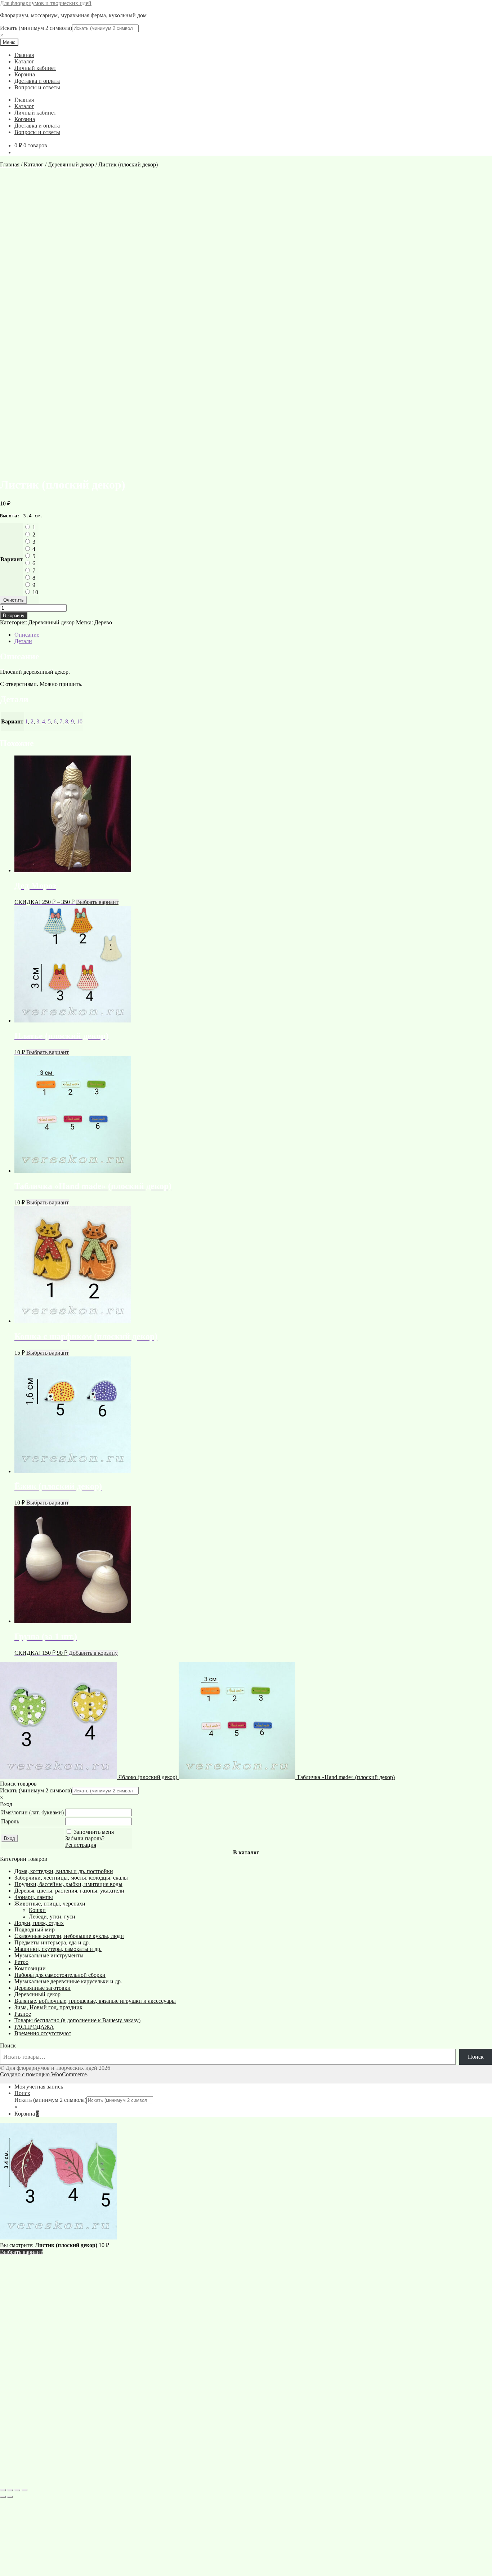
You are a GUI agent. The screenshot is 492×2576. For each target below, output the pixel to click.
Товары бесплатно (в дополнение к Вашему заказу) (77, 2020)
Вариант (12, 559)
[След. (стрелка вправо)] (10, 2497)
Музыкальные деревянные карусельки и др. (68, 1981)
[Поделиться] (17, 2490)
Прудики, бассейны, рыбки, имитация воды (68, 1884)
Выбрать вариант (97, 902)
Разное (23, 2014)
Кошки (37, 1910)
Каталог (24, 61)
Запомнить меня (94, 1832)
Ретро (21, 1962)
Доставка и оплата (37, 81)
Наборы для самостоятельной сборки (60, 1975)
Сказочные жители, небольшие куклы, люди (69, 1936)
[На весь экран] (10, 2490)
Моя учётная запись (39, 2087)
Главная (24, 55)
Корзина (25, 74)
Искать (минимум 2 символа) (36, 28)
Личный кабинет (35, 68)
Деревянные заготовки (43, 1988)
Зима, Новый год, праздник (48, 2007)
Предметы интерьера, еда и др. (52, 1942)
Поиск (8, 2045)
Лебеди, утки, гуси (52, 1917)
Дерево (103, 622)
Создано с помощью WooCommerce (43, 2074)
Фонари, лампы (34, 1897)
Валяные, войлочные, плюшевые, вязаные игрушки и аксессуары (95, 2001)
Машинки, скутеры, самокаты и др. (58, 1949)
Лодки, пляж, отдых (39, 1923)
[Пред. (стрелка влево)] (3, 2497)
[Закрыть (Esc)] (24, 2490)
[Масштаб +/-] (3, 2490)
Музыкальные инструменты (49, 1955)
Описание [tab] (27, 635)
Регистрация (81, 1845)
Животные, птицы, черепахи (50, 1904)
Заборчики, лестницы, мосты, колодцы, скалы (71, 1878)
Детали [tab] (23, 641)
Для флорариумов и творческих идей (46, 3)
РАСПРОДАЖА (34, 2027)
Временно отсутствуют (43, 2033)
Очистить (14, 600)
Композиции (30, 1968)
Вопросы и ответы (37, 87)
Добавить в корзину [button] (93, 1653)
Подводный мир (35, 1929)
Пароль (10, 1821)
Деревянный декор (71, 164)
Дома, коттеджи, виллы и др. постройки (64, 1871)
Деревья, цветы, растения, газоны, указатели (69, 1891)
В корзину (14, 616)
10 (35, 592)
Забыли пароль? (85, 1838)
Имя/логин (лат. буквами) (32, 1812)
